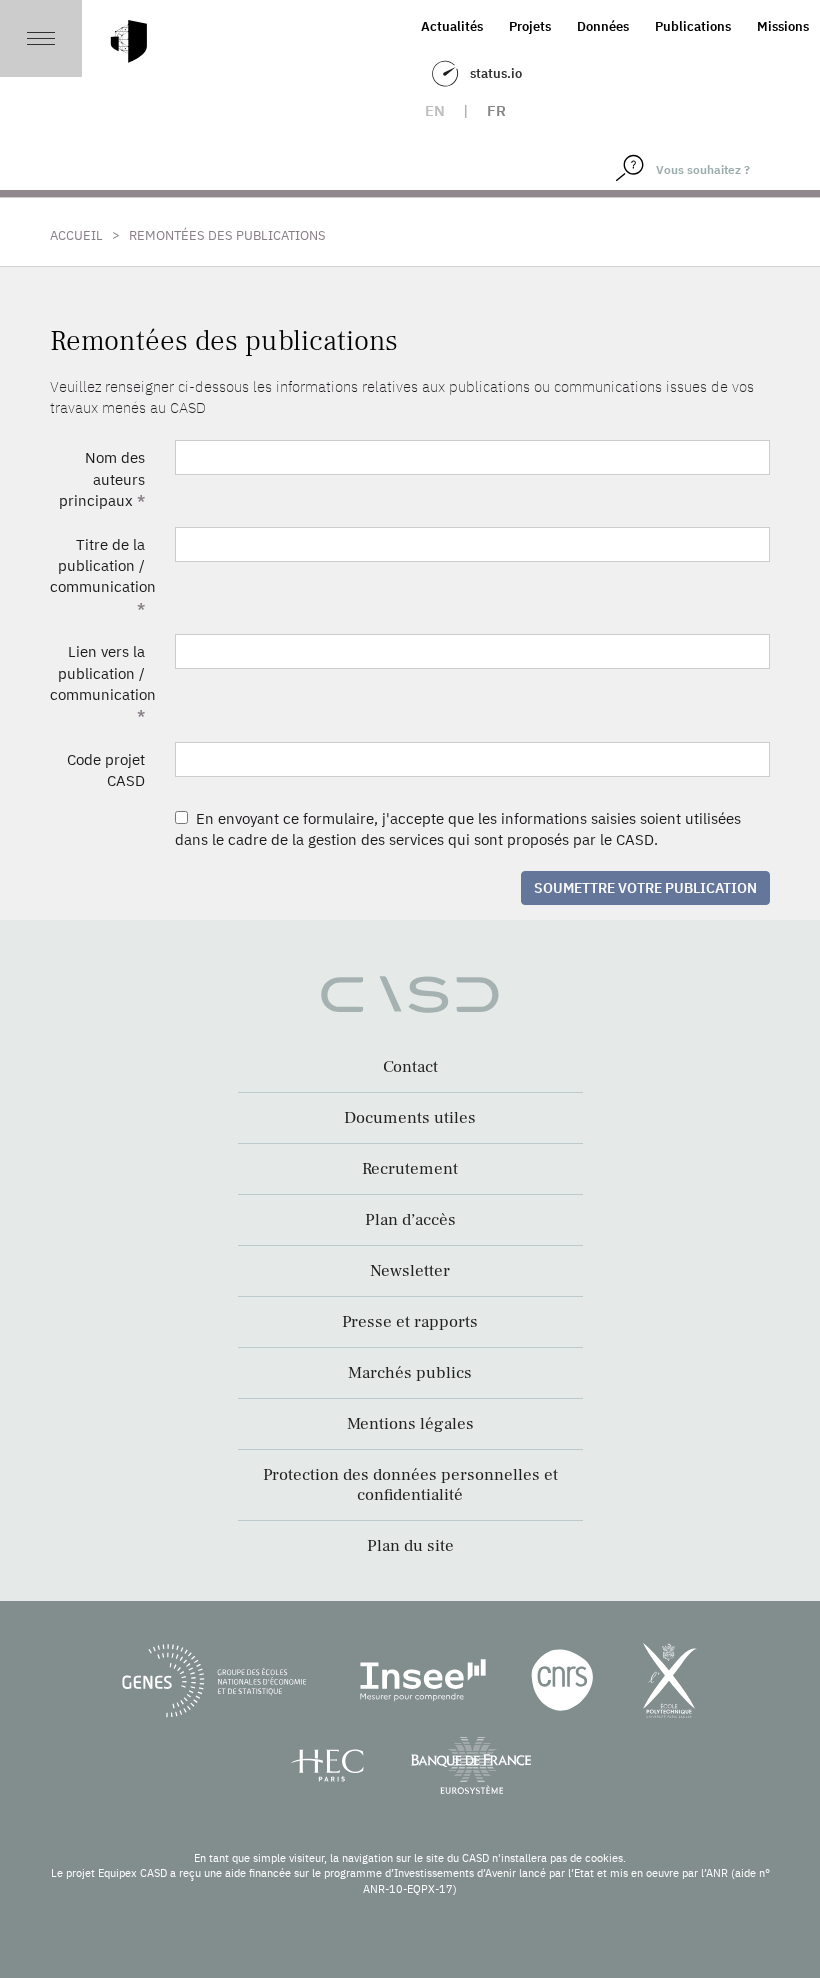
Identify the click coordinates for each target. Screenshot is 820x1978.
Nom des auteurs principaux (102, 479)
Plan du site (410, 1546)
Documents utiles (410, 1118)
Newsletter (410, 1271)
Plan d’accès (410, 1220)
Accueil (76, 235)
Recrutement (410, 1169)
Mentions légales (410, 1424)
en (435, 110)
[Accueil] (129, 41)
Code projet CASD (106, 770)
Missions (783, 26)
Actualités (452, 26)
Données (603, 26)
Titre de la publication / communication (103, 576)
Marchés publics (410, 1373)
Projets (530, 26)
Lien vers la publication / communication (103, 683)
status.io (496, 73)
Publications (693, 26)
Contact (410, 1067)
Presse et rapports (410, 1322)
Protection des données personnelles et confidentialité (410, 1485)
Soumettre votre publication (645, 888)
